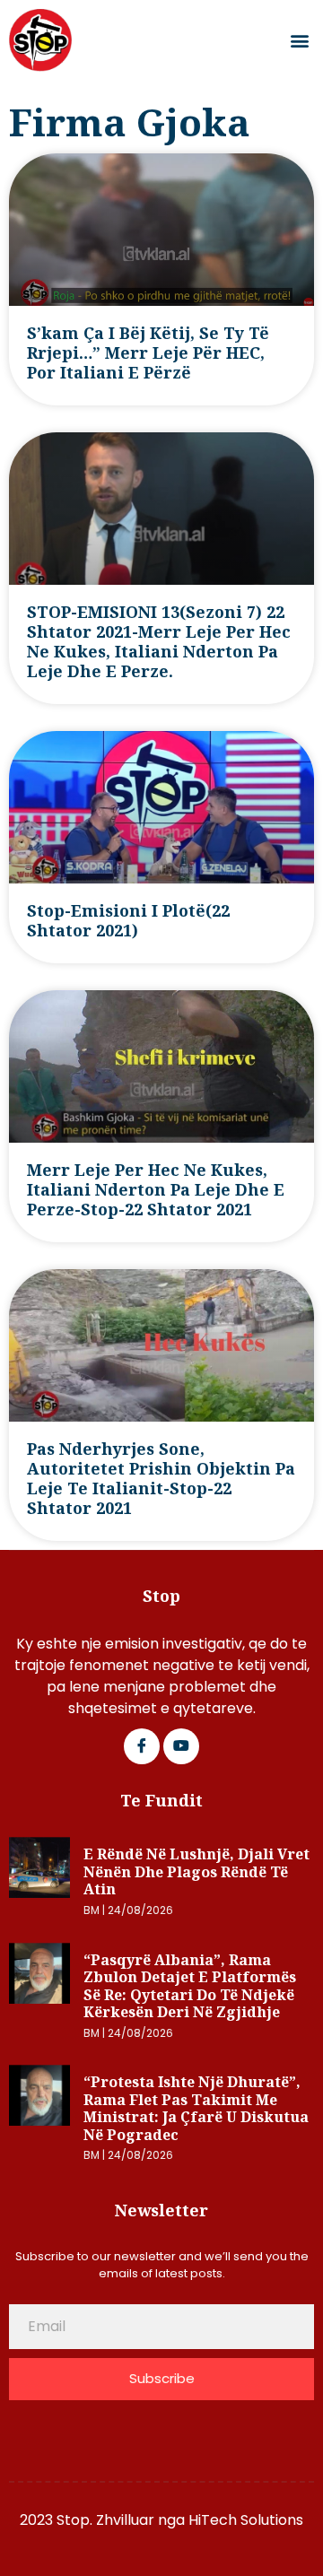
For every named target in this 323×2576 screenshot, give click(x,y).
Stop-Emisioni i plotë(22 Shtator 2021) (128, 920)
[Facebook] (142, 1746)
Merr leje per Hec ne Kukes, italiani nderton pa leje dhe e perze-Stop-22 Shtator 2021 (156, 1189)
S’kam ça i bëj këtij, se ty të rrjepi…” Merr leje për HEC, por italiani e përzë (148, 352)
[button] (299, 41)
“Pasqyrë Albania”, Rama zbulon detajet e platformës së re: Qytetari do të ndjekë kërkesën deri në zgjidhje (190, 1986)
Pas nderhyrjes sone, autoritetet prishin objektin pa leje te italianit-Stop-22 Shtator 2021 (161, 1478)
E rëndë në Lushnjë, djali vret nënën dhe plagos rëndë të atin (196, 1871)
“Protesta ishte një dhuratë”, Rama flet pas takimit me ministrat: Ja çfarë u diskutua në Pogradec (196, 2108)
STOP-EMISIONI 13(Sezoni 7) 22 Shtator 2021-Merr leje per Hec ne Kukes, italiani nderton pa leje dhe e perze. (159, 641)
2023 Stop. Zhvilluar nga (104, 2520)
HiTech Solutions (246, 2520)
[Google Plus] (181, 1746)
